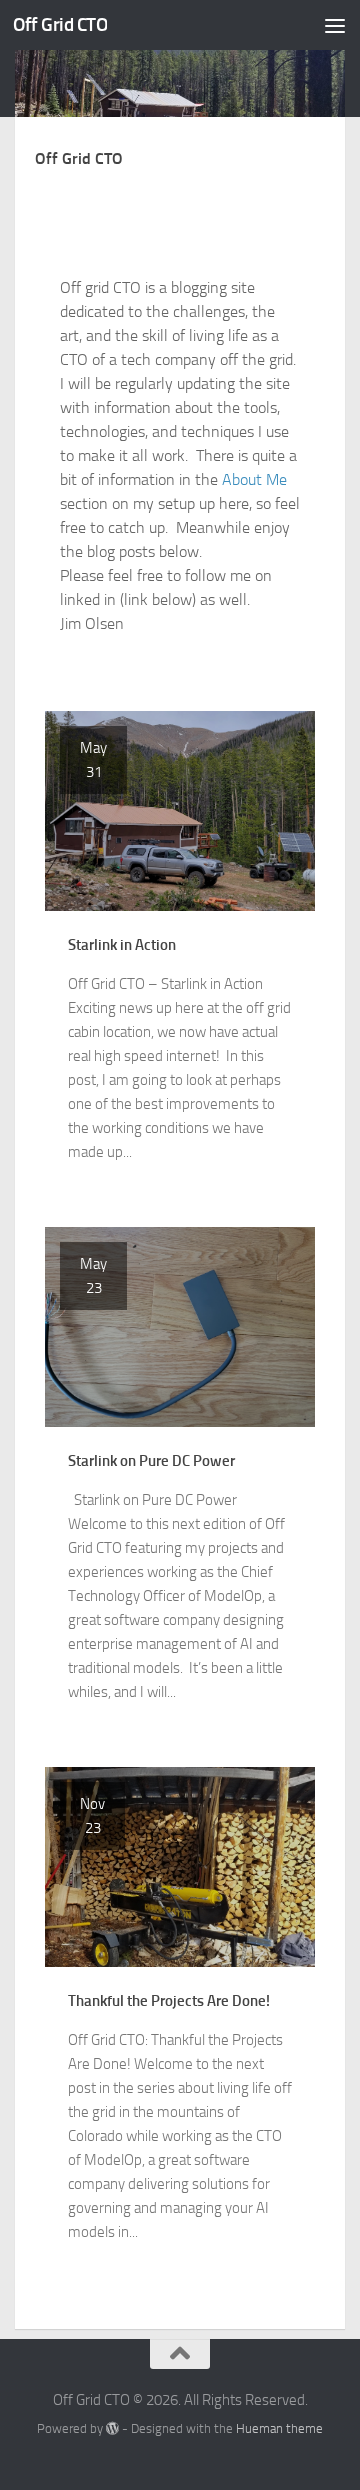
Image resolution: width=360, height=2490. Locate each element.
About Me (254, 479)
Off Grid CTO (60, 24)
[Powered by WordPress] (112, 2428)
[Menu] (335, 25)
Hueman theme (279, 2428)
